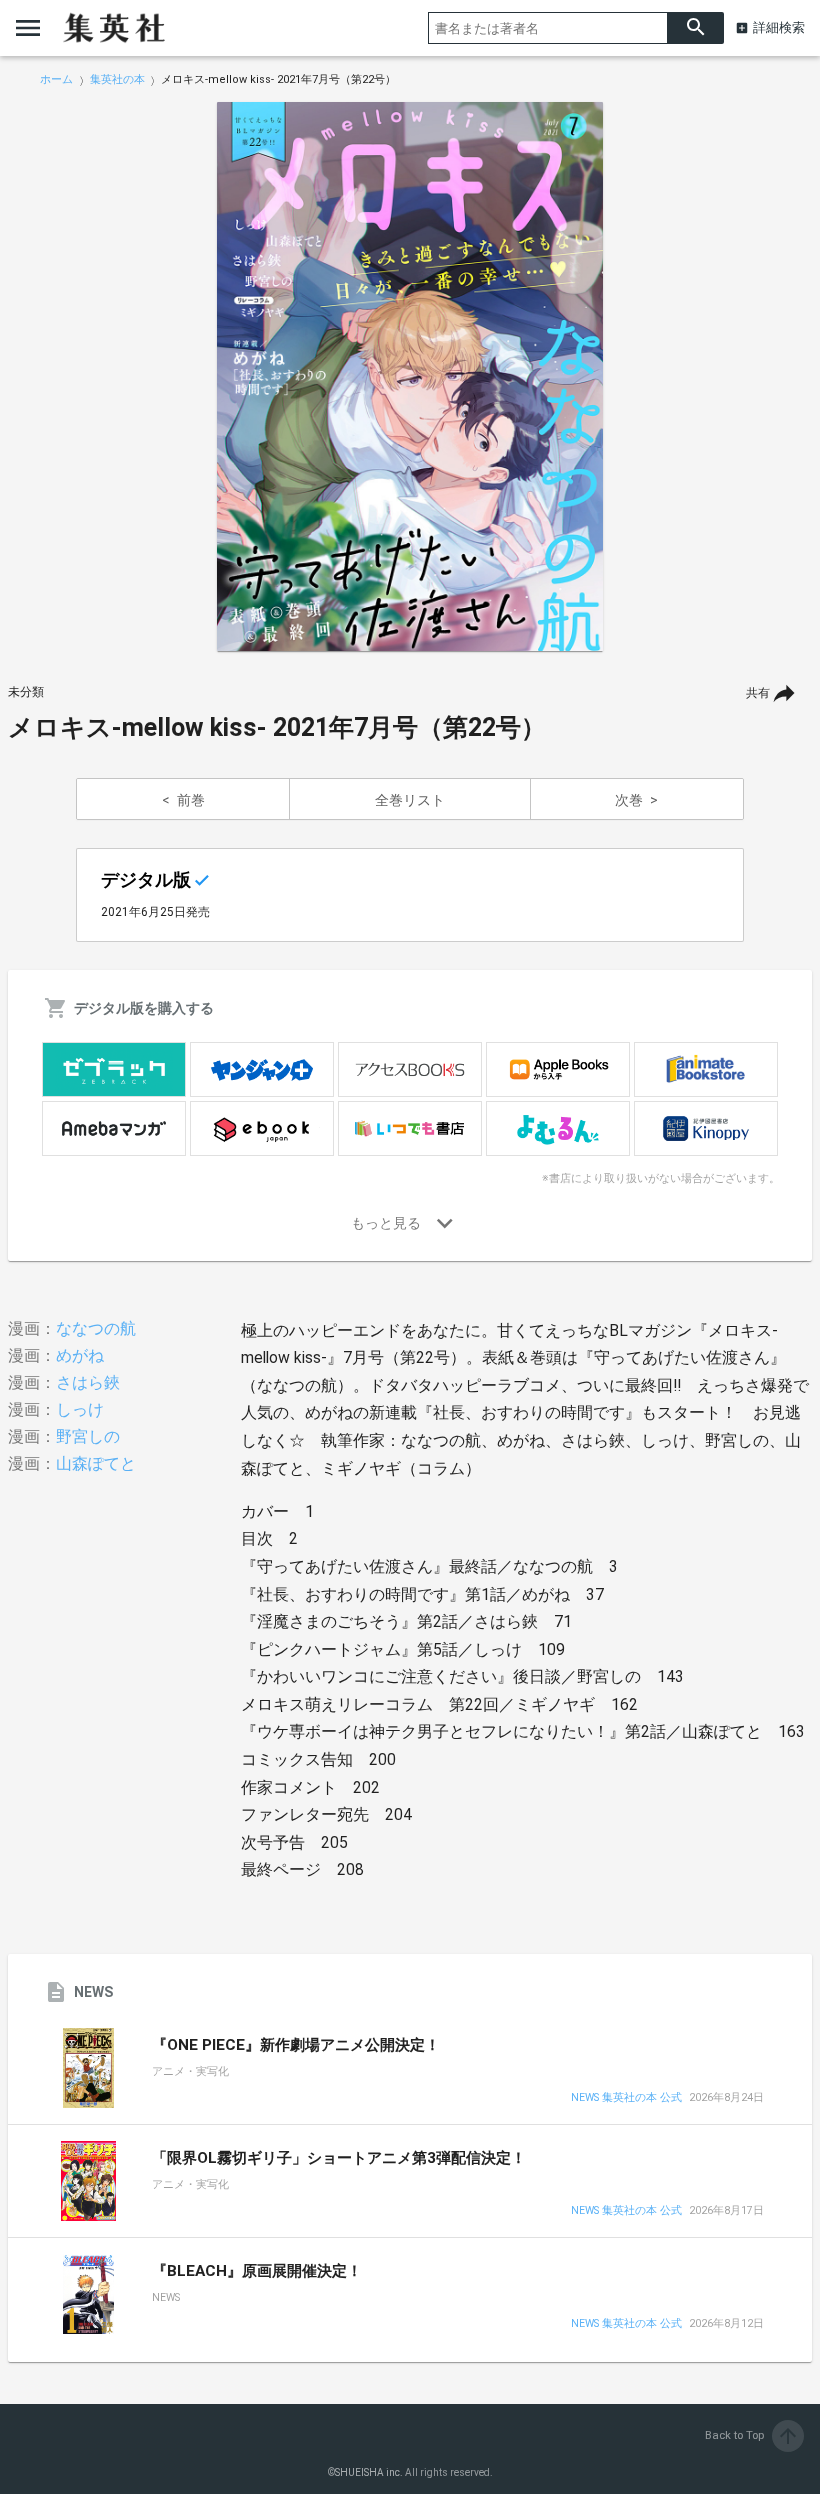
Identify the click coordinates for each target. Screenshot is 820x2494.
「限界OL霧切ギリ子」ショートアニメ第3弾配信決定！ (339, 2158)
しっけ (80, 1409)
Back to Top (752, 2435)
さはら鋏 (88, 1382)
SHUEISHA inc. (369, 2472)
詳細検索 (779, 27)
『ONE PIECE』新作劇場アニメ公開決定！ (296, 2045)
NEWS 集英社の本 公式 (626, 2098)
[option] (410, 377)
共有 (758, 693)
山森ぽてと (96, 1463)
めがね (80, 1355)
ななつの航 (96, 1328)
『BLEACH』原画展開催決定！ (257, 2271)
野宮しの (88, 1436)
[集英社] (114, 28)
